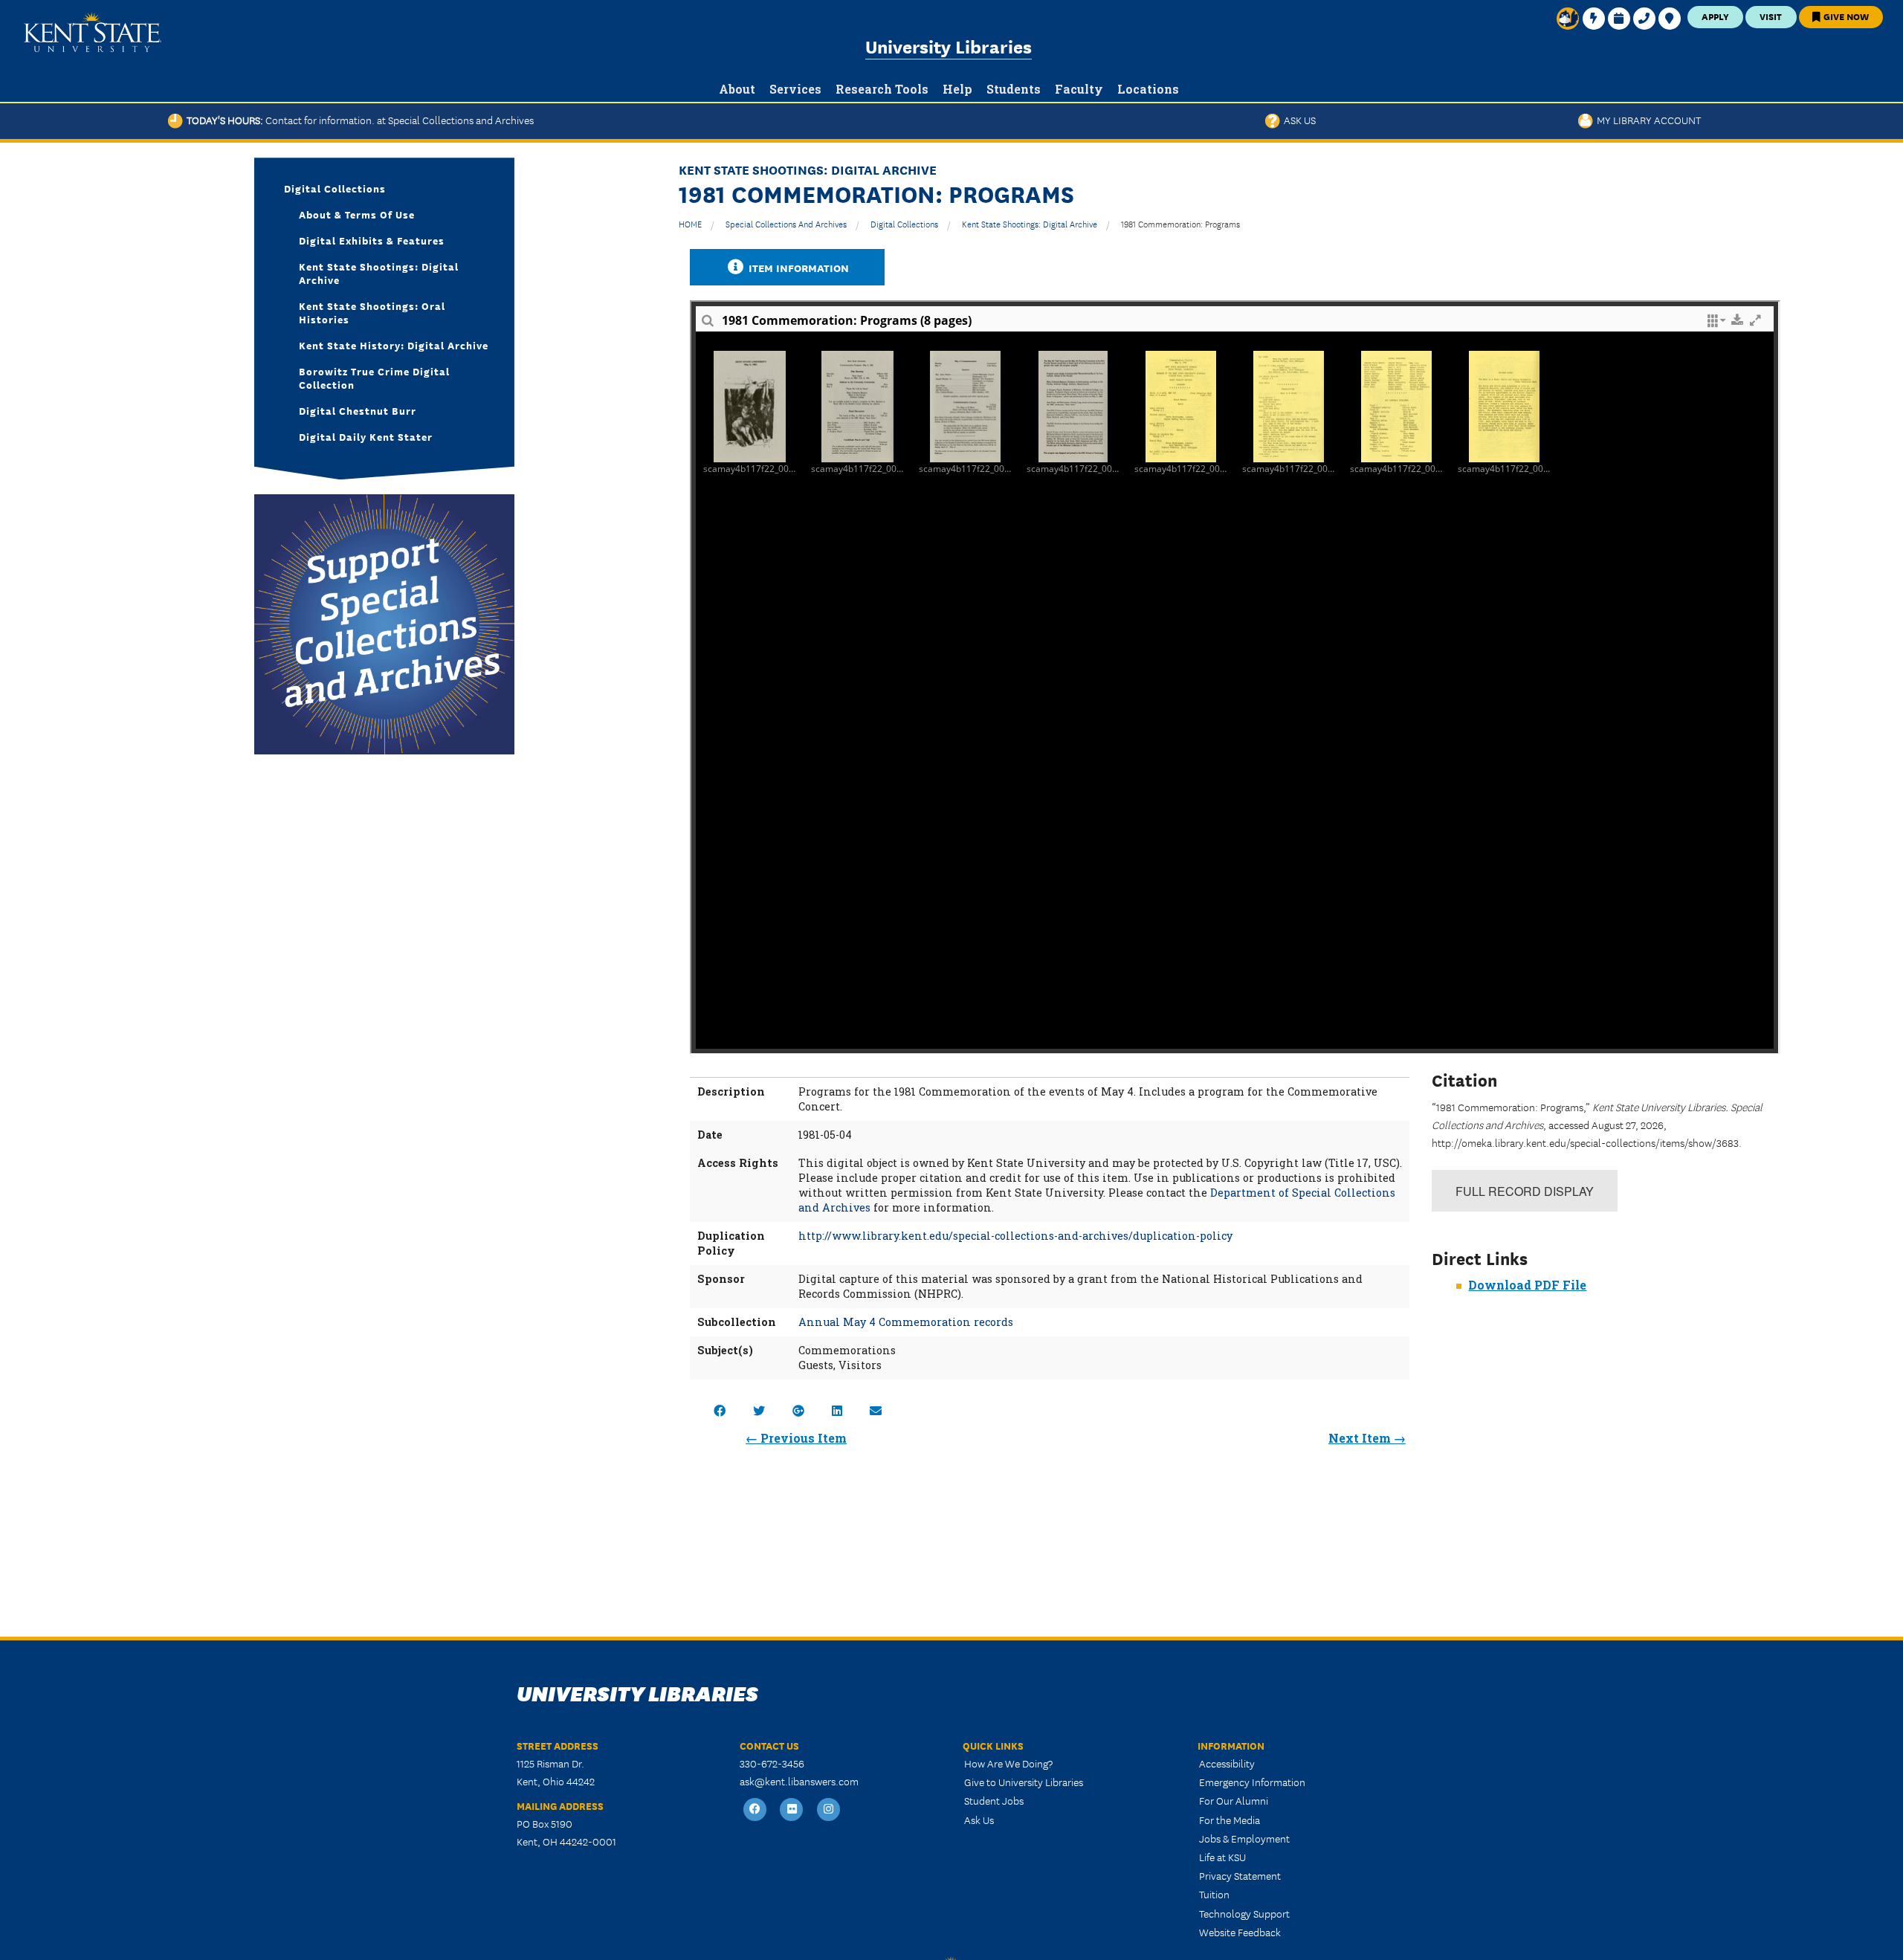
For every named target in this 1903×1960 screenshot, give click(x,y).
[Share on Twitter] (759, 1410)
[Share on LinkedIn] (837, 1410)
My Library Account (1647, 120)
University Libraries (949, 46)
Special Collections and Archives (786, 223)
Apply (1715, 16)
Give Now (1845, 16)
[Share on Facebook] (720, 1410)
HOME (690, 223)
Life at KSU (1222, 1857)
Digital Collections (904, 223)
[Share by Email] (876, 1410)
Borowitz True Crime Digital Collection (374, 378)
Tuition (1214, 1894)
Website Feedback (1240, 1932)
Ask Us (1298, 120)
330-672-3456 (772, 1763)
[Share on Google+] (798, 1410)
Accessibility (1227, 1763)
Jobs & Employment (1244, 1838)
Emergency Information (1252, 1782)
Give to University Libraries (1024, 1782)
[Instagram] (829, 1809)
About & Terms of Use (357, 214)
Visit (1771, 16)
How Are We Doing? (1008, 1763)
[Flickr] (792, 1809)
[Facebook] (755, 1809)
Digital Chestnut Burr (358, 410)
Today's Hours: (358, 120)
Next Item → (1367, 1438)
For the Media (1230, 1820)
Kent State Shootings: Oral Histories (372, 312)
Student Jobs (994, 1800)
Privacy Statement (1240, 1875)
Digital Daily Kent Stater (366, 436)
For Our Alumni (1234, 1800)
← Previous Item (796, 1438)
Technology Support (1244, 1913)
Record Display (1525, 1191)
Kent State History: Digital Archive (394, 345)
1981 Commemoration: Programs (1180, 223)
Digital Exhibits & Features (372, 240)
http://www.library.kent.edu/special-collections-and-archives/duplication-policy (1015, 1236)
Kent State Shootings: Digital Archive (1030, 223)
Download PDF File (1527, 1285)
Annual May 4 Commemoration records (906, 1322)
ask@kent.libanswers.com (799, 1781)
